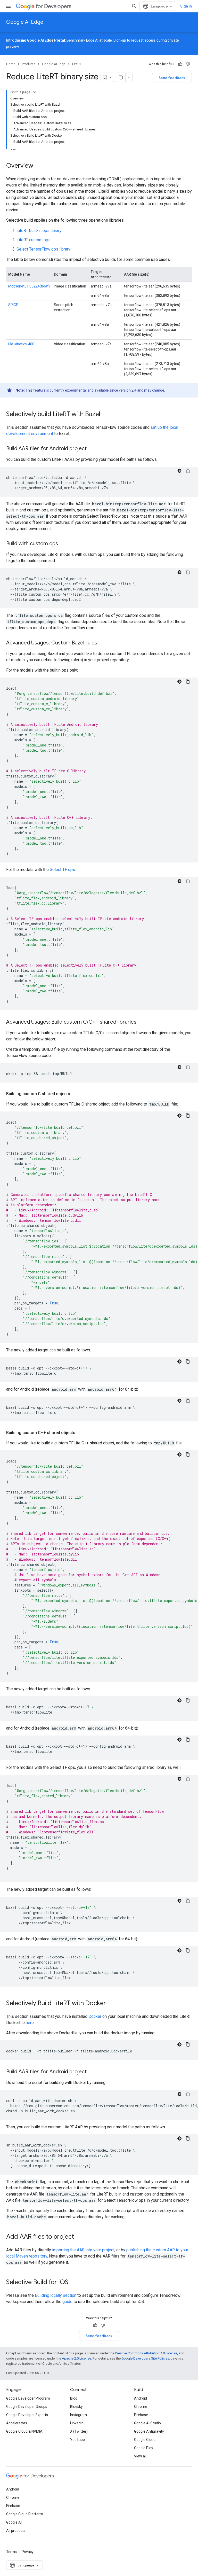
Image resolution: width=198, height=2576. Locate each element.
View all (140, 2456)
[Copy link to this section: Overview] (38, 166)
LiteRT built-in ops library (39, 231)
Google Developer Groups (27, 2407)
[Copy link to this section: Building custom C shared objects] (75, 1094)
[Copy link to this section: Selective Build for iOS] (73, 2283)
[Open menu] (8, 6)
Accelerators (17, 2423)
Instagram (79, 2415)
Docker (95, 2016)
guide (67, 2302)
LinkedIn (77, 2423)
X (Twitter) (79, 2431)
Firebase (141, 2415)
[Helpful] (180, 64)
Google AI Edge (25, 22)
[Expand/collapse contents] (35, 92)
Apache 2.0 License (76, 2358)
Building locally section (56, 2295)
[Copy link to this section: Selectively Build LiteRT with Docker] (111, 2004)
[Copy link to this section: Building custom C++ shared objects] (80, 1433)
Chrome (141, 2407)
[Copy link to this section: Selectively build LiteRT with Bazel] (105, 415)
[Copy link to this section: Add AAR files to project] (79, 2237)
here (30, 2023)
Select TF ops (62, 870)
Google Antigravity (149, 2431)
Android (141, 2398)
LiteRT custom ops (34, 240)
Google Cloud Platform (25, 2514)
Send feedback (172, 78)
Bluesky (76, 2407)
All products (16, 2531)
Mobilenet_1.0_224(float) (29, 286)
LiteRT (77, 64)
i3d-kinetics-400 (21, 344)
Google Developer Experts (27, 2415)
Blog (74, 2398)
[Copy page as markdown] (121, 77)
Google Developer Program (28, 2398)
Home (11, 64)
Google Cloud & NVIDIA (24, 2431)
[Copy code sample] (188, 471)
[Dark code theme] (179, 471)
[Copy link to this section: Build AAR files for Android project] (92, 449)
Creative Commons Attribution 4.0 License (146, 2353)
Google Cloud (145, 2440)
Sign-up (120, 40)
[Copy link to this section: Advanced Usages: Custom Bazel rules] (102, 643)
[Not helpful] (188, 64)
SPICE (13, 305)
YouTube (77, 2440)
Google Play (144, 2448)
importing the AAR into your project (83, 2250)
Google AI (14, 2522)
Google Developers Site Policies (145, 2358)
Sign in (186, 6)
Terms (11, 2552)
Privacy (28, 2552)
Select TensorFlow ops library (43, 249)
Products (29, 64)
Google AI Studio (147, 2423)
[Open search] (134, 6)
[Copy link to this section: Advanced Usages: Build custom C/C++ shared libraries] (142, 1022)
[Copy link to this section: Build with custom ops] (63, 544)
